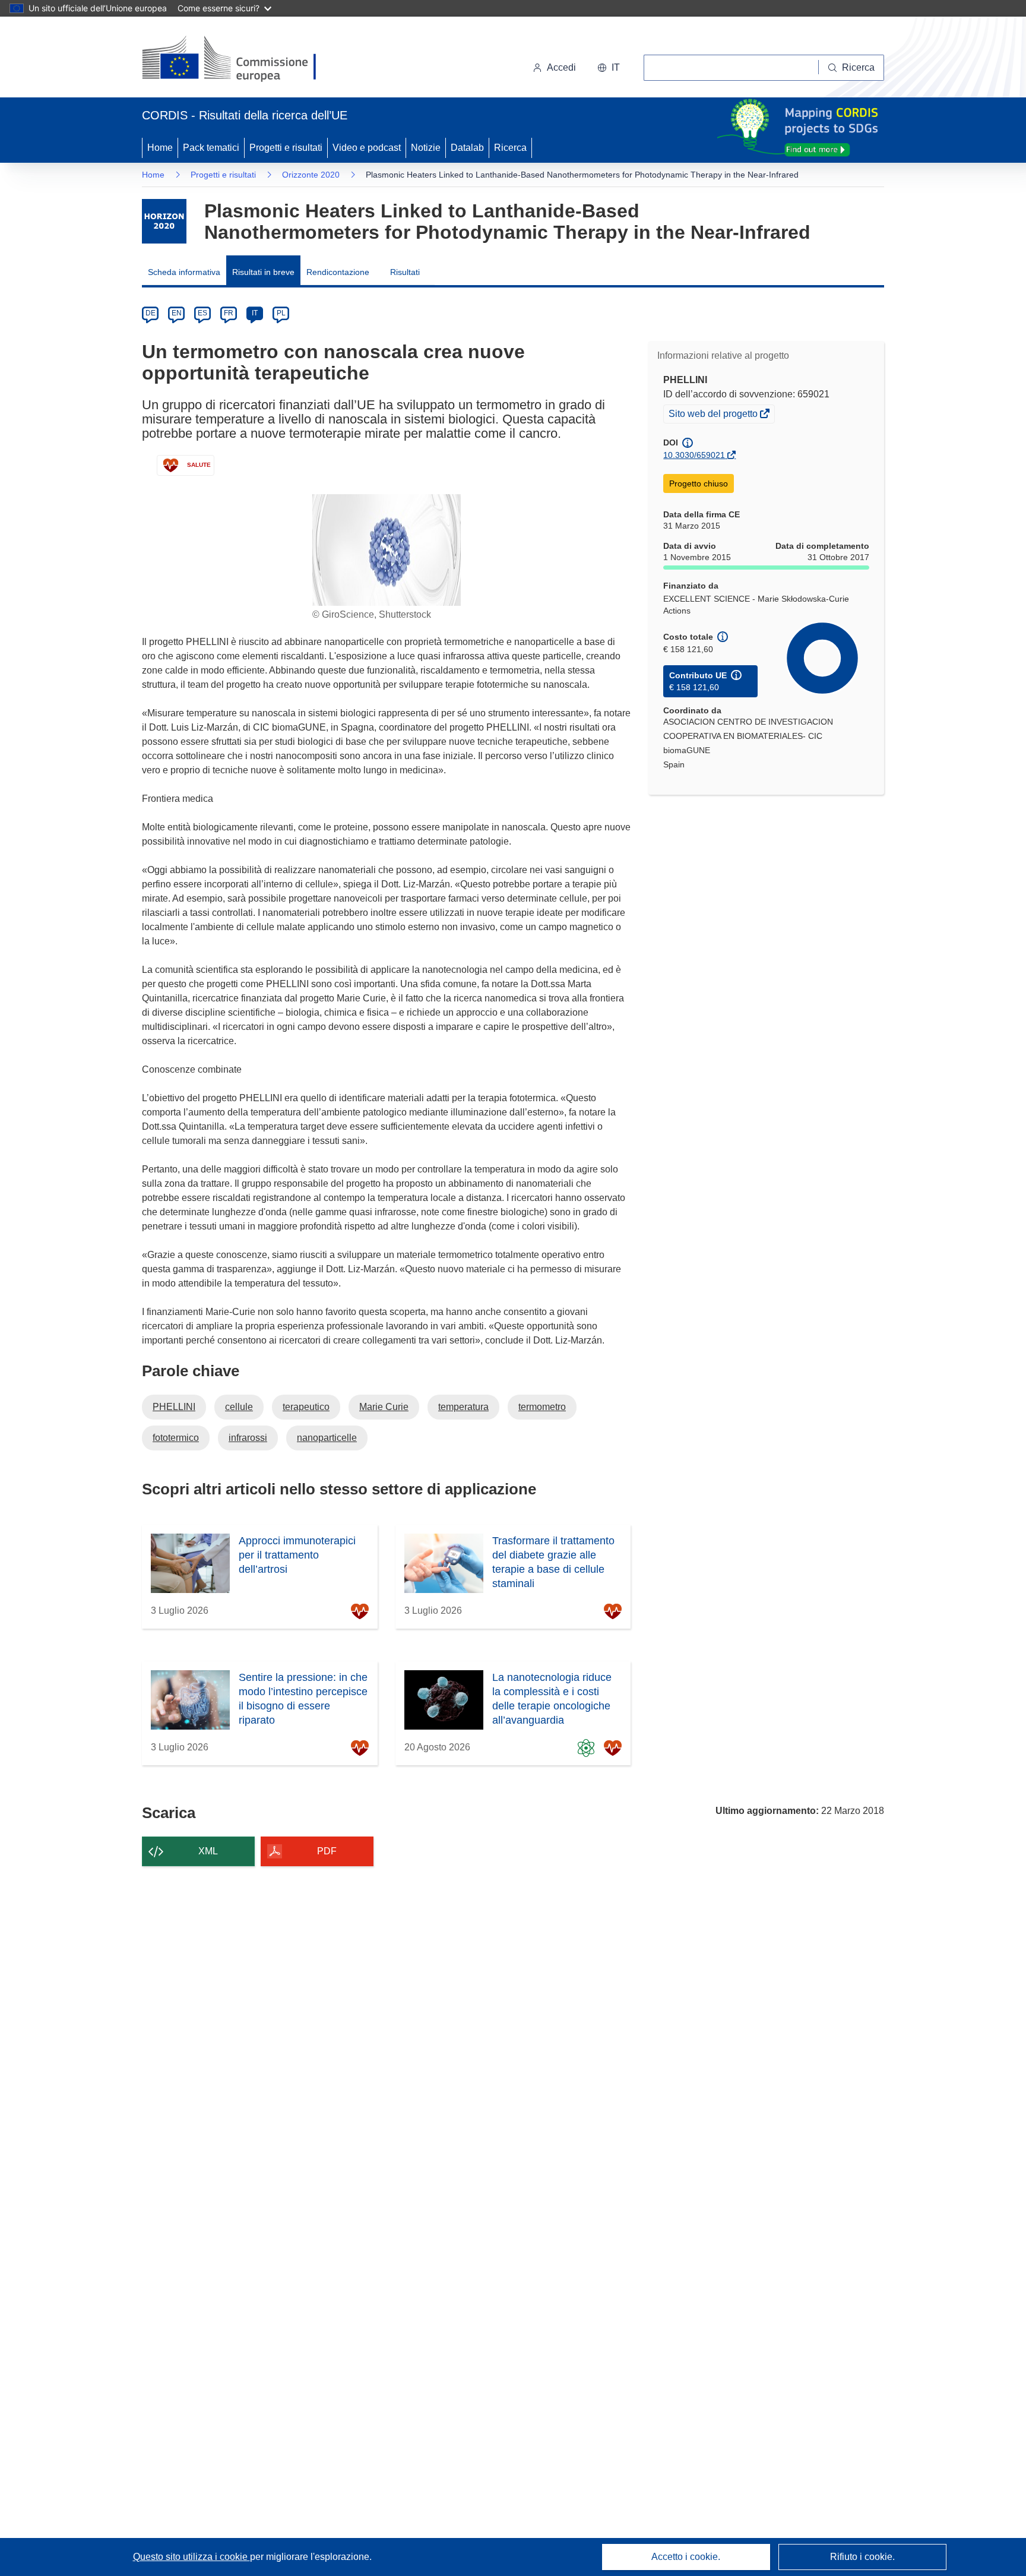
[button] (609, 68)
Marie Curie (384, 1407)
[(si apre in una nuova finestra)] (237, 59)
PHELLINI (174, 1407)
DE (151, 313)
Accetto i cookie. (686, 2557)
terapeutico (306, 1407)
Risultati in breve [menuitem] (263, 272)
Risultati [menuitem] (405, 272)
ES (202, 313)
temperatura (463, 1407)
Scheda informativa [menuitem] (184, 272)
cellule (239, 1407)
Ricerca (510, 148)
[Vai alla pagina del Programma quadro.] (164, 221)
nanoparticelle (327, 1438)
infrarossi (248, 1438)
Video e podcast (367, 148)
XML (208, 1851)
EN (177, 313)
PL (281, 313)
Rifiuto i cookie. (862, 2557)
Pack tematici (211, 148)
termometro (542, 1407)
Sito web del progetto (714, 415)
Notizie (426, 148)
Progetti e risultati (286, 148)
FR (229, 313)
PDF (327, 1851)
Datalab (467, 148)
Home (160, 148)
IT (255, 313)
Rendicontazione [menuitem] (338, 272)
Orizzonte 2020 (311, 175)
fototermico (176, 1438)
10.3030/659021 (694, 455)
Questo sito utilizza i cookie (191, 2557)
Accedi (561, 67)
